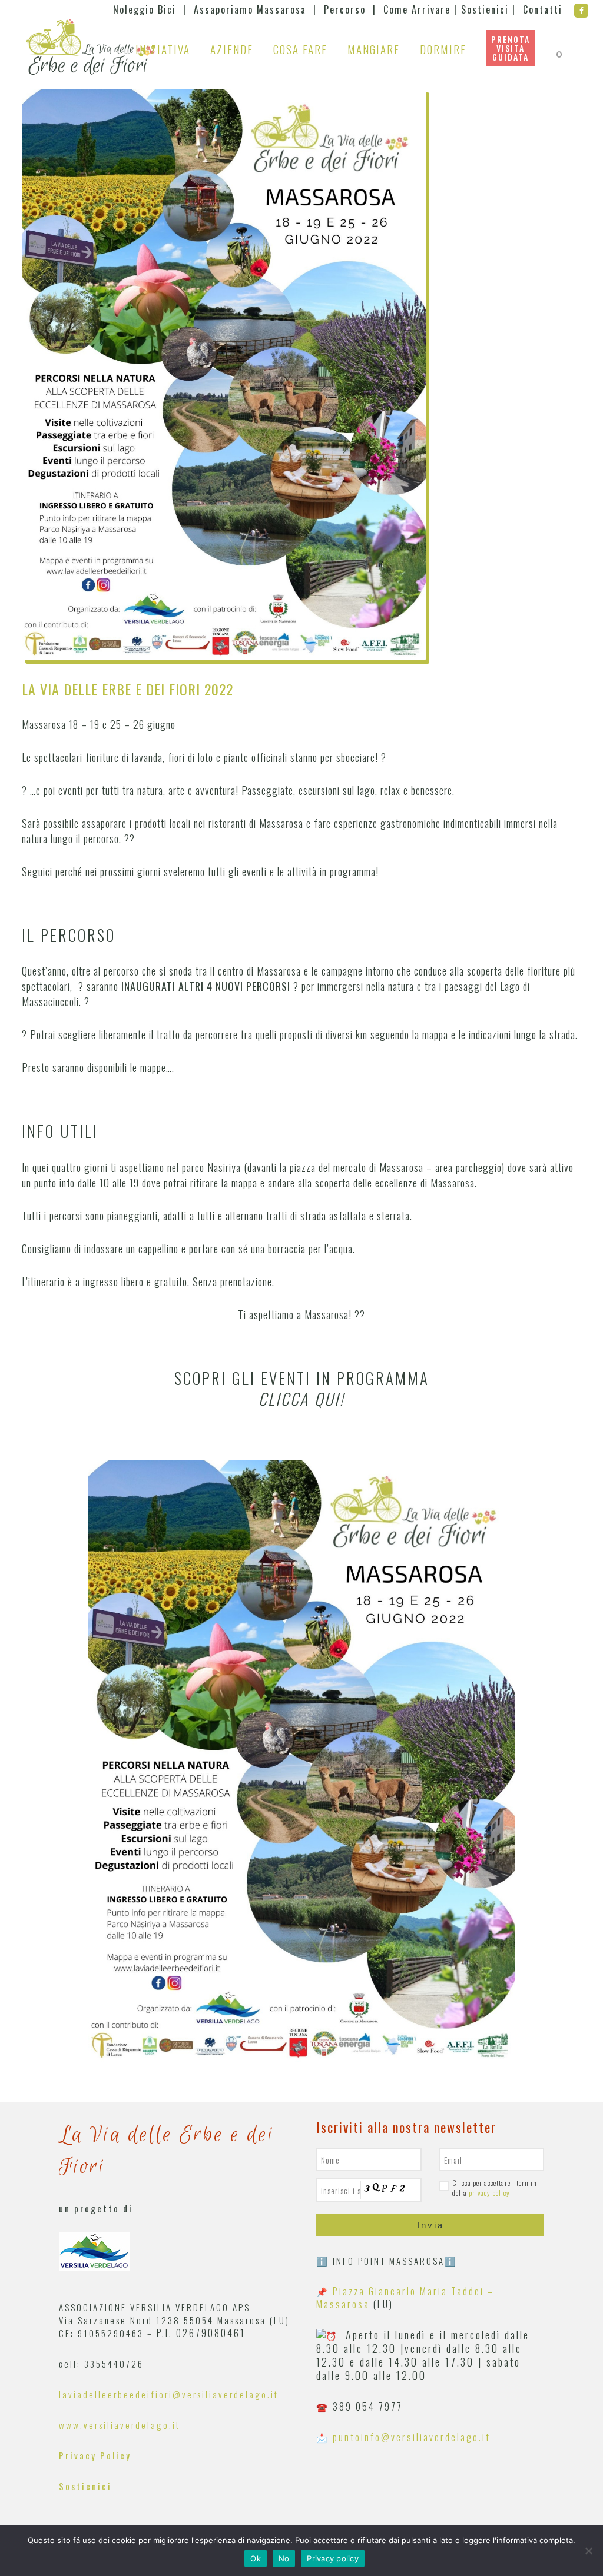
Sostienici (485, 9)
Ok (256, 2558)
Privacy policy (333, 2558)
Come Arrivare (417, 9)
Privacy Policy (95, 2455)
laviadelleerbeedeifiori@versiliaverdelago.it (169, 2394)
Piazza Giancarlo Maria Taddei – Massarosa (405, 2298)
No (284, 2558)
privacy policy (489, 2193)
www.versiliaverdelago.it (120, 2425)
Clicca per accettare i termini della (496, 2188)
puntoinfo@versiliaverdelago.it (412, 2437)
